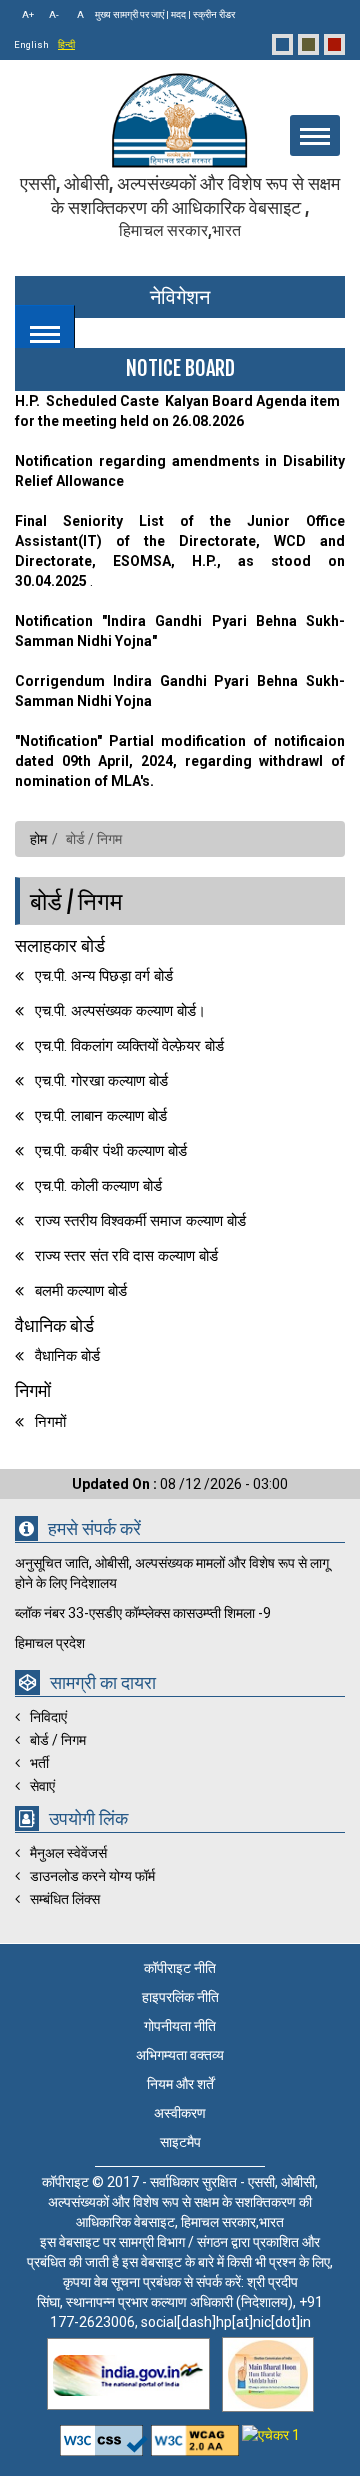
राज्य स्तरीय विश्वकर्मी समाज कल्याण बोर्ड (140, 1221)
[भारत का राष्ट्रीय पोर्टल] (128, 2374)
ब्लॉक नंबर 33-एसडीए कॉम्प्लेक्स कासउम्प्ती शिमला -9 (143, 1613)
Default (282, 44)
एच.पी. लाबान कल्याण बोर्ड (101, 1116)
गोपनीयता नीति (180, 2026)
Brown (308, 44)
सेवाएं (42, 1786)
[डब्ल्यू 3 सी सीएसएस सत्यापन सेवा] (105, 2435)
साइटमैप (180, 2142)
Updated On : (116, 1484)
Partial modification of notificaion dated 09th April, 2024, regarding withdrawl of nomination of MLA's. (180, 761)
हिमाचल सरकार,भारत (180, 230)
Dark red (334, 44)
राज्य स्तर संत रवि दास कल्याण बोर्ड (126, 1256)
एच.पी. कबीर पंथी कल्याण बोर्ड (111, 1151)
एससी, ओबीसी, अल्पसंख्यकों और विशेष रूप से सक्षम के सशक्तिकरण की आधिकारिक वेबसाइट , (180, 206)
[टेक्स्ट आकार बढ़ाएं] (26, 15)
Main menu (315, 136)
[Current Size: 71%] (51, 15)
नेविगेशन (180, 296)
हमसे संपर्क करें (94, 1529)
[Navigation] (45, 328)
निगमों (50, 1422)
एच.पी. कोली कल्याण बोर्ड (98, 1186)
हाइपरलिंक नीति (180, 1997)
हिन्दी (66, 44)
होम (38, 839)
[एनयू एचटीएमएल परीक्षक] (196, 2435)
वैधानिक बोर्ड (67, 1356)
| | (165, 14)
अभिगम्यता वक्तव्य (180, 2055)
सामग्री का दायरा (103, 1683)
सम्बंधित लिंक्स (65, 1899)
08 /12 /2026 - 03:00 (180, 1484)
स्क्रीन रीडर (214, 14)
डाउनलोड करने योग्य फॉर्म (92, 1876)
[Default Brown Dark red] (310, 44)
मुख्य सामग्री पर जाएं (129, 14)
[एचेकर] (271, 2435)
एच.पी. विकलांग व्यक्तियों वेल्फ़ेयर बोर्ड (129, 1046)
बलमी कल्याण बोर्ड (81, 1291)
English (31, 44)
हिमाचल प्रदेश (50, 1643)
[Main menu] (315, 135)
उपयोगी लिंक (88, 1819)
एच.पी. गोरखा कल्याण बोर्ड (101, 1081)
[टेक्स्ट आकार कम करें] (51, 15)
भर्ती (39, 1763)
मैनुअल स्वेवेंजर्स (68, 1853)
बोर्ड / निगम (76, 901)
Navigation (45, 334)
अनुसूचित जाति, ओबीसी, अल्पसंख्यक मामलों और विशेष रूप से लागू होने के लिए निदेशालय (172, 1573)
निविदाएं (48, 1717)
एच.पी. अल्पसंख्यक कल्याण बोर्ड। (120, 1011)
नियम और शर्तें (180, 2084)
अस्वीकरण (180, 2113)
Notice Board (180, 368)
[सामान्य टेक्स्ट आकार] (76, 15)
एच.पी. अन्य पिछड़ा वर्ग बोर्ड (104, 976)
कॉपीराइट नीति (180, 1968)
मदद (178, 14)
